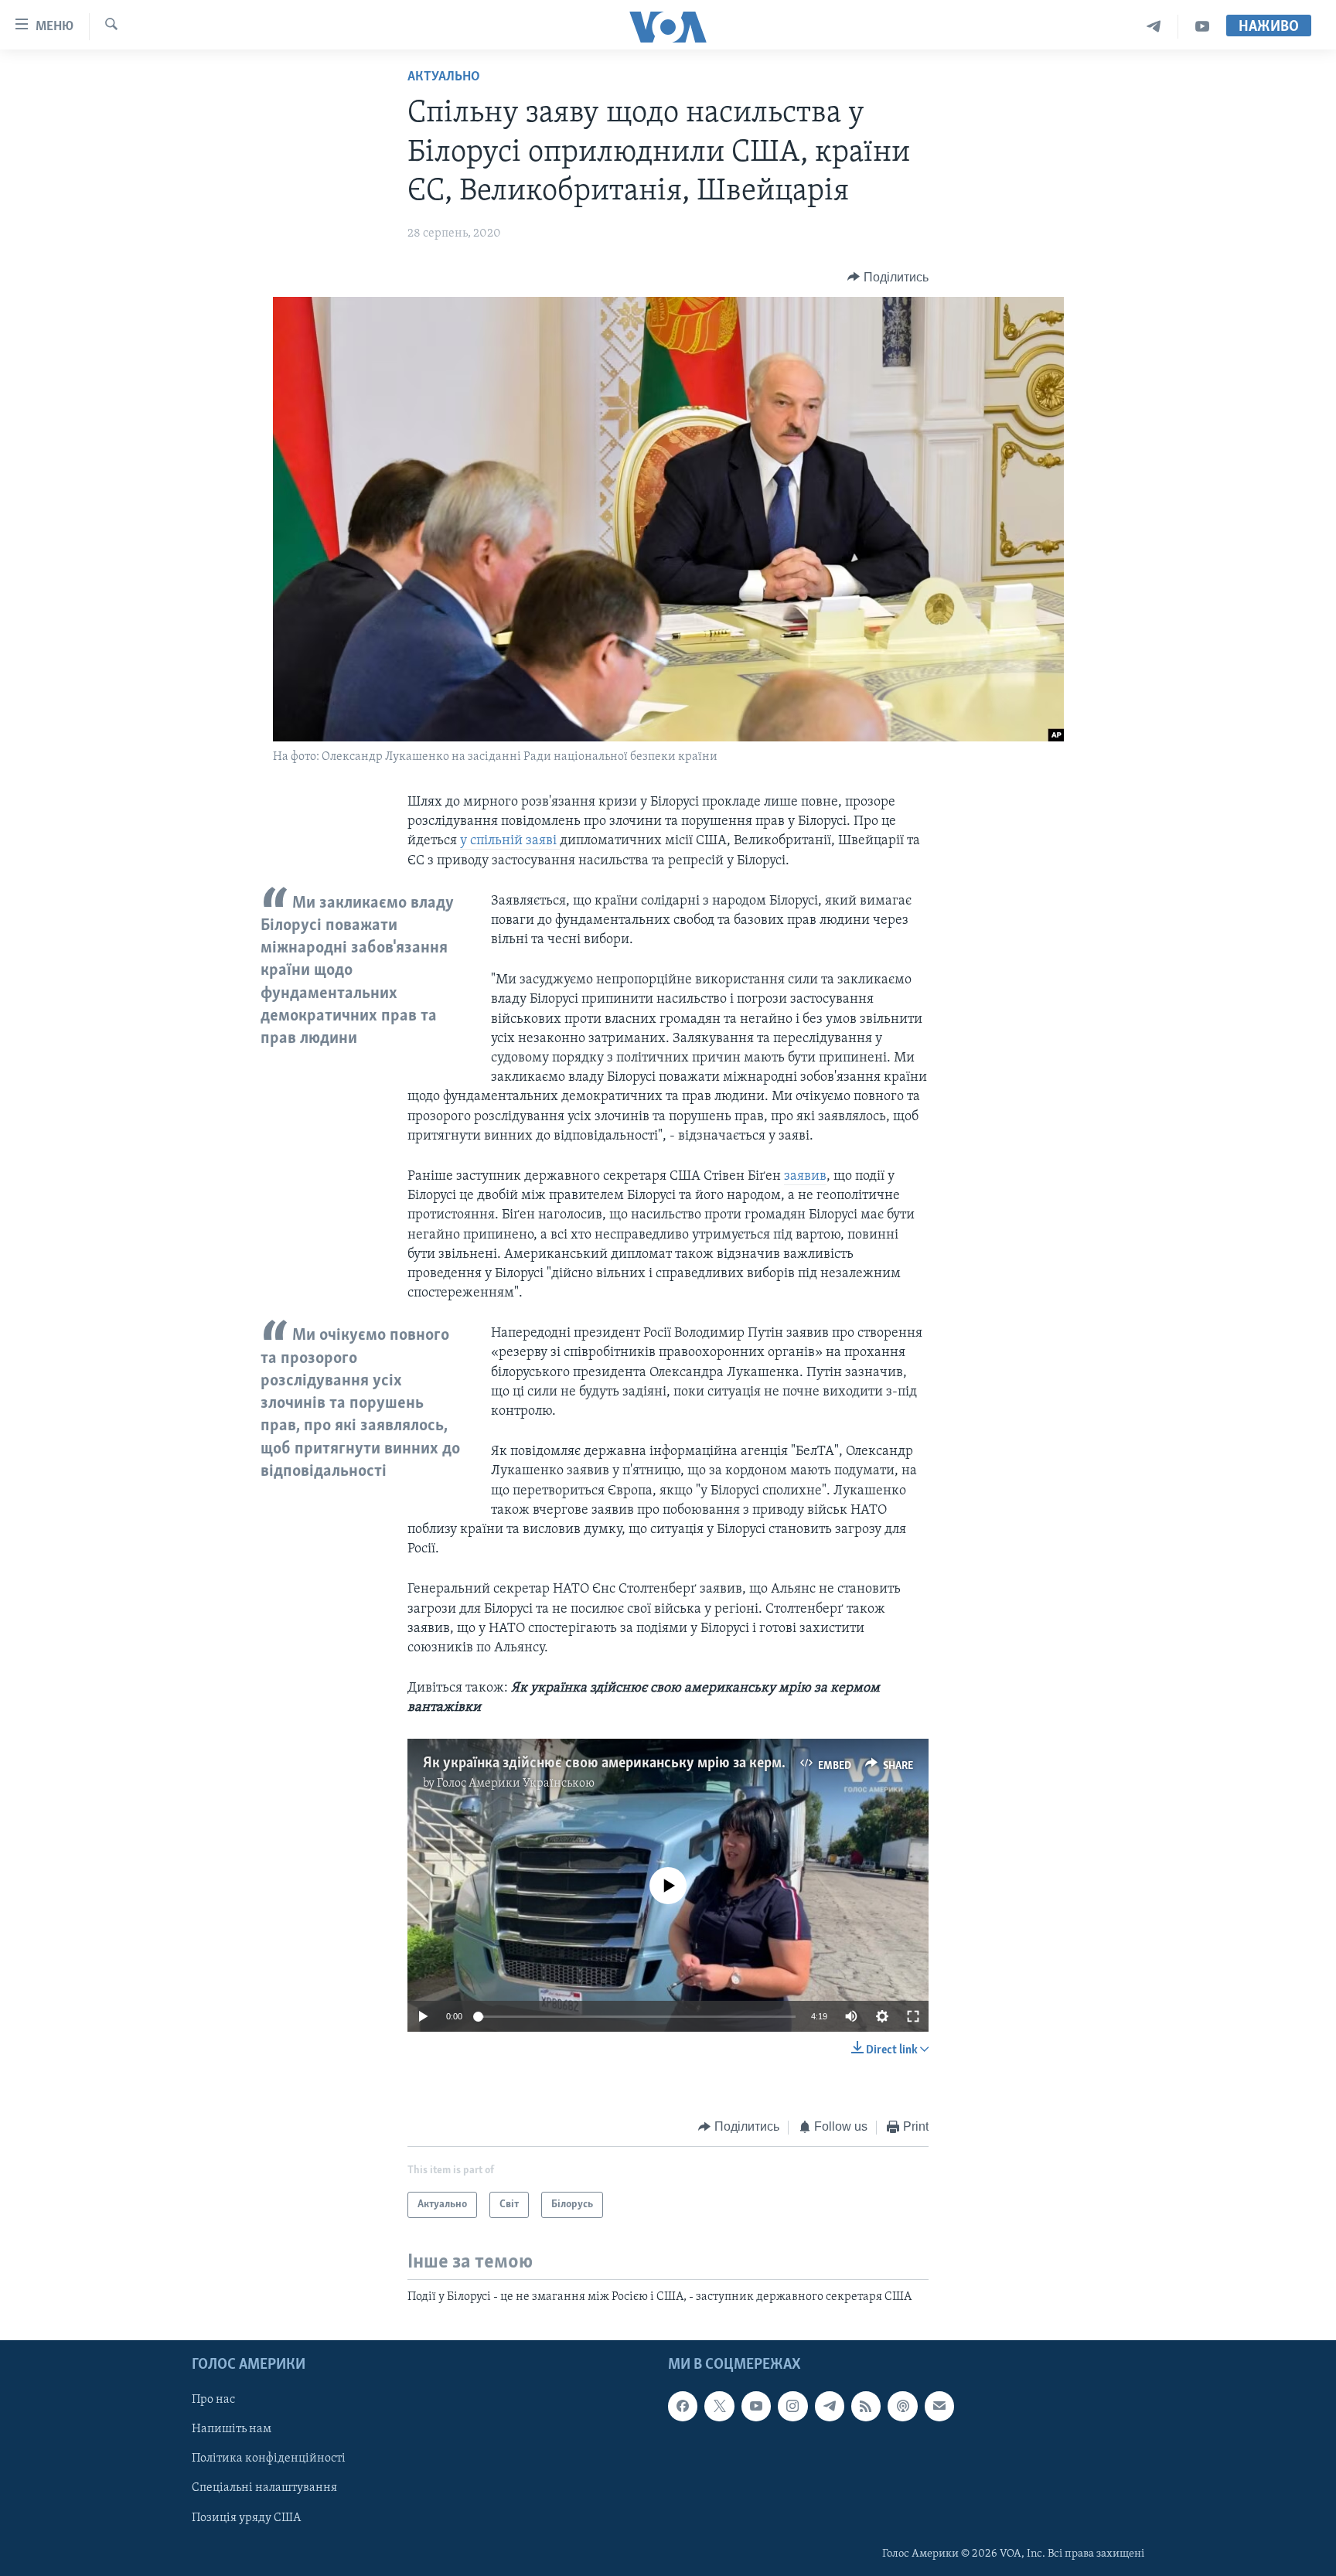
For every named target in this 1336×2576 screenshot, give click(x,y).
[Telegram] (1154, 27)
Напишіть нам (232, 2430)
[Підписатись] (939, 2407)
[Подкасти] (902, 2407)
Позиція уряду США (246, 2518)
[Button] (888, 278)
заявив (805, 1177)
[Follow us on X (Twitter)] (719, 2407)
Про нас (213, 2401)
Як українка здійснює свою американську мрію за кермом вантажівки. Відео (671, 1763)
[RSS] (866, 2407)
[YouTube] (1202, 27)
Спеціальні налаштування (264, 2489)
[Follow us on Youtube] (756, 2407)
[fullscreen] (913, 2016)
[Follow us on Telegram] (830, 2407)
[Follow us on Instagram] (792, 2407)
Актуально (444, 77)
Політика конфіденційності (269, 2459)
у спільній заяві (510, 841)
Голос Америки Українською (516, 1784)
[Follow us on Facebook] (683, 2407)
